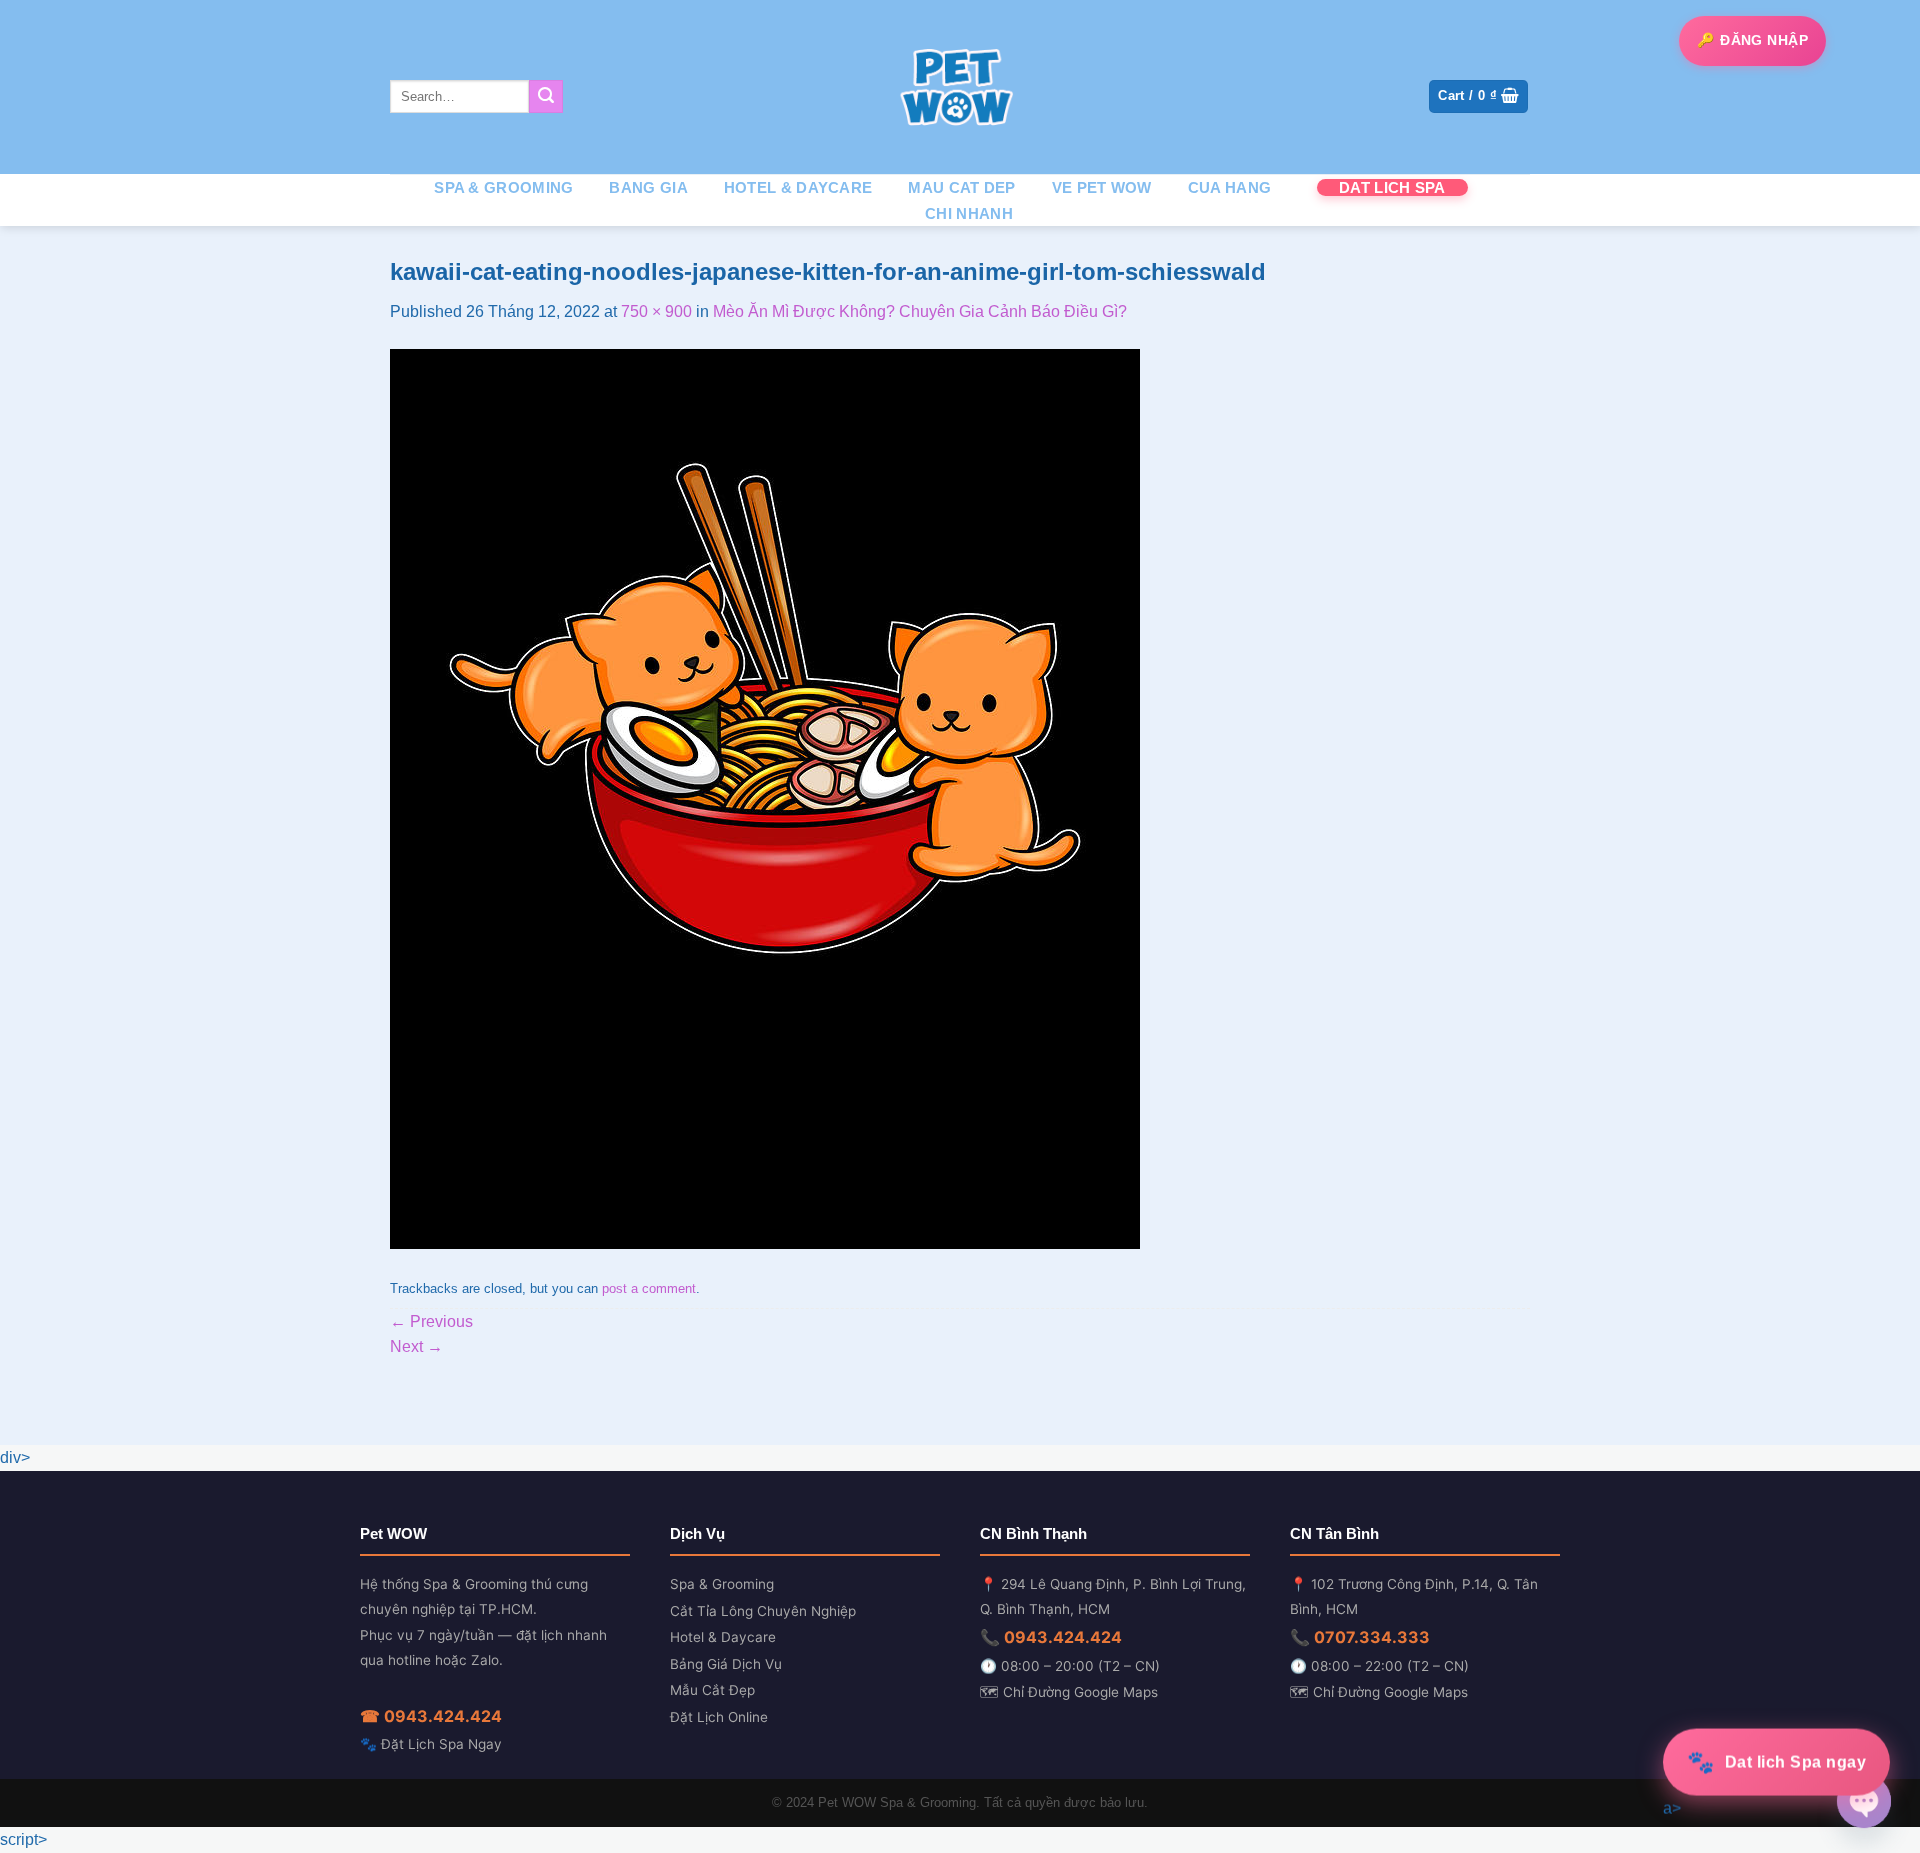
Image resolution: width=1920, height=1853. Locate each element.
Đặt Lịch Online (719, 1717)
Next (416, 1346)
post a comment (649, 1288)
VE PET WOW (1102, 187)
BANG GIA (648, 187)
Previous (431, 1321)
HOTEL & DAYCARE (798, 187)
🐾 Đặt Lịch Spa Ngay (431, 1744)
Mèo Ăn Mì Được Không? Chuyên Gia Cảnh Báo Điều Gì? (920, 311)
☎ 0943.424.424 (431, 1716)
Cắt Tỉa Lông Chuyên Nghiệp (763, 1611)
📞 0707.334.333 (1360, 1637)
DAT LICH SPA (1392, 187)
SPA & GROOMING (503, 187)
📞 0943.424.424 (1051, 1637)
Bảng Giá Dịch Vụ (726, 1664)
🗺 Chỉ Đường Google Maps (1069, 1692)
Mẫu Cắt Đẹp (712, 1690)
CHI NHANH (969, 213)
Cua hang (1229, 187)
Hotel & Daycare (723, 1637)
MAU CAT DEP (961, 187)
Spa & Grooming (722, 1584)
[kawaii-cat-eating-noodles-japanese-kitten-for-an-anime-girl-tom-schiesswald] (765, 797)
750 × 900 (656, 311)
